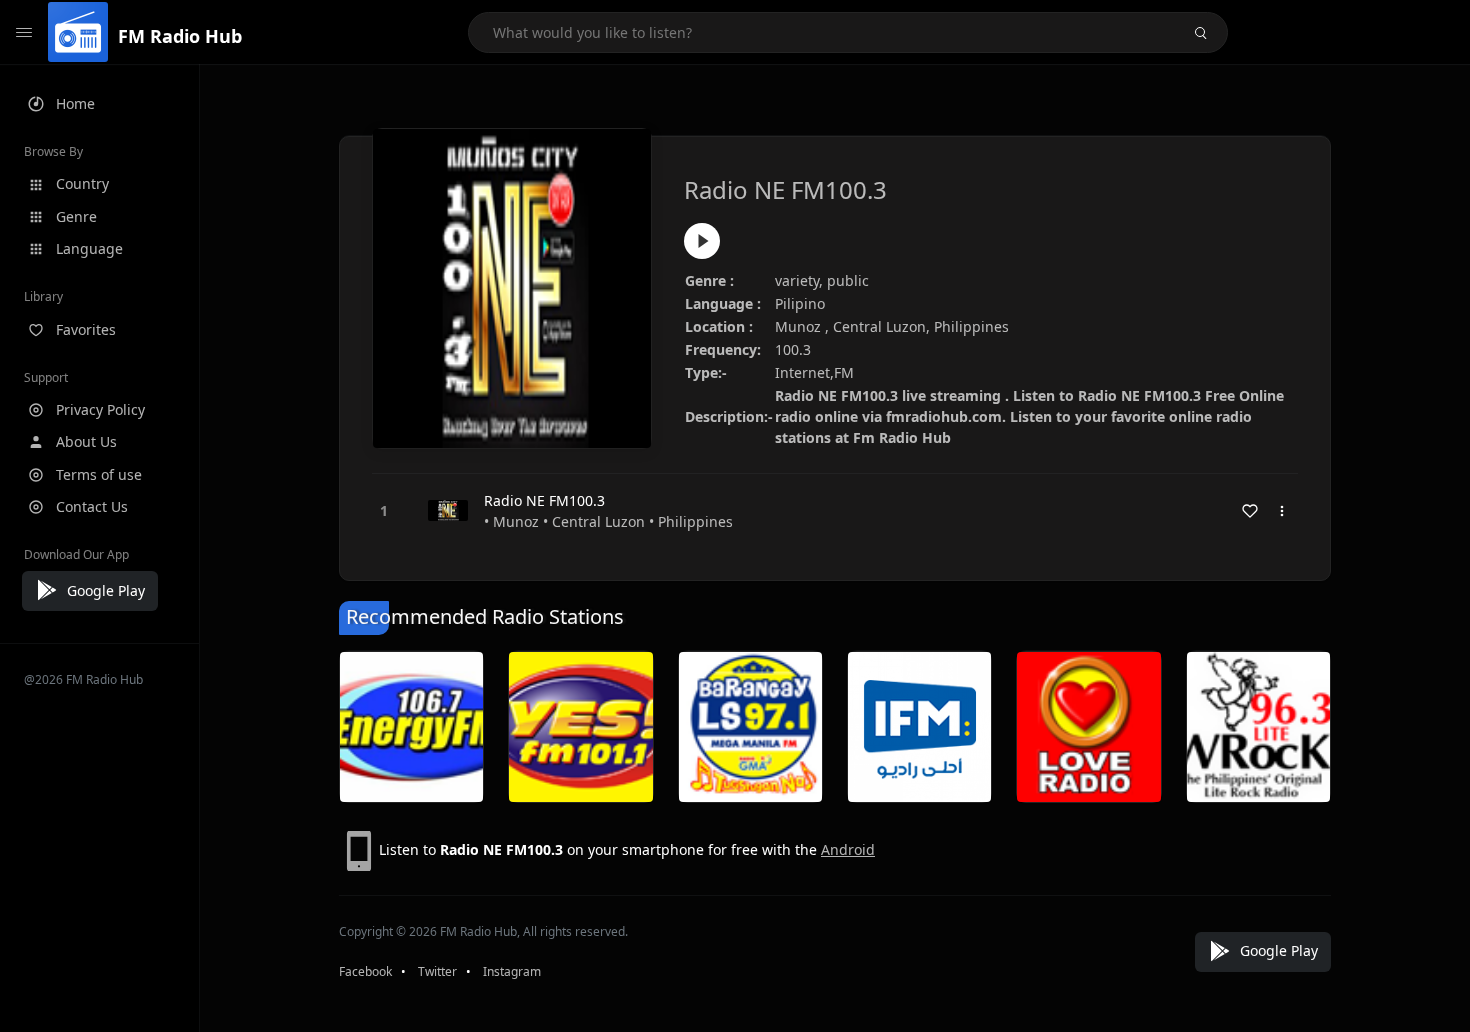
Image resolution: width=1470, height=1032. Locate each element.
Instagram (512, 971)
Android (848, 849)
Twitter (437, 971)
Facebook (365, 971)
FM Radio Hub (180, 36)
